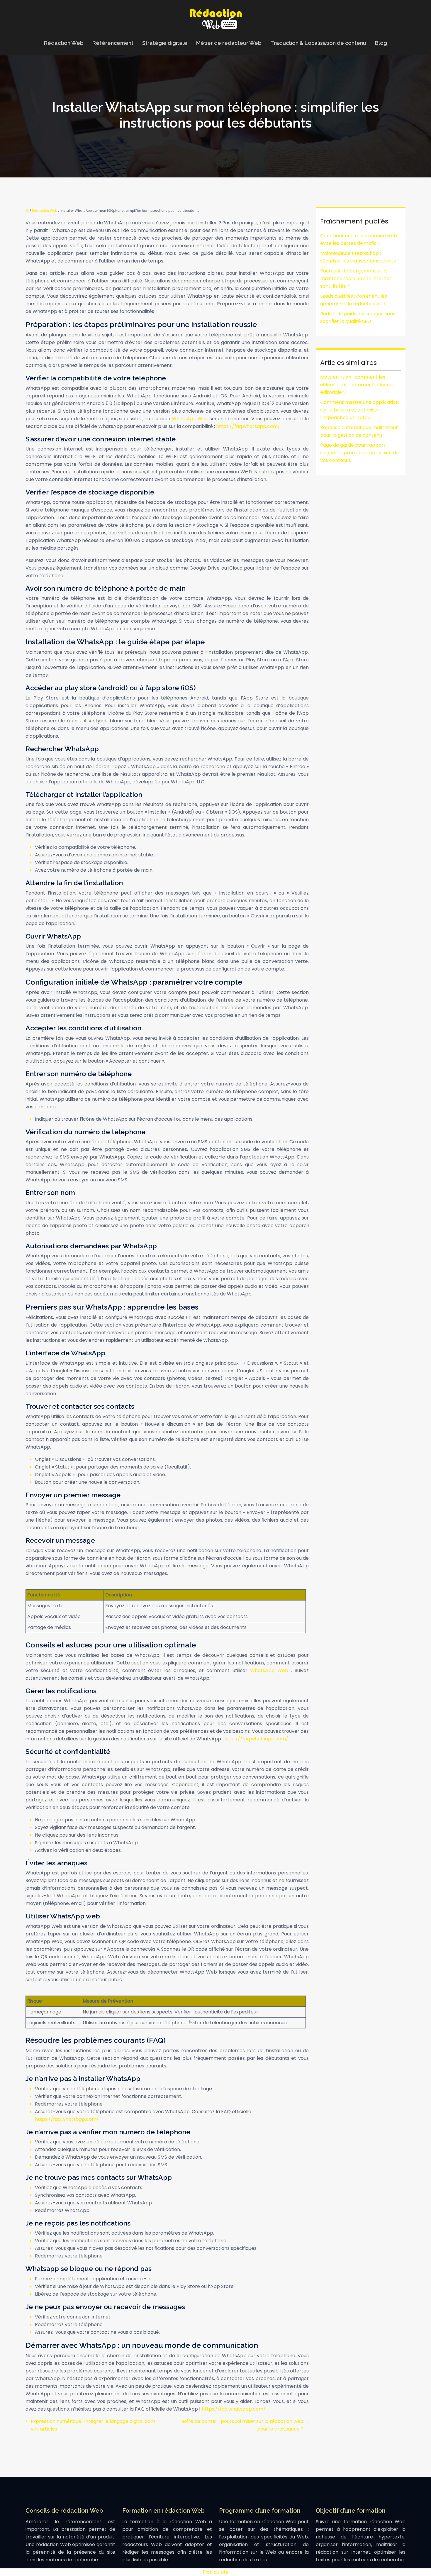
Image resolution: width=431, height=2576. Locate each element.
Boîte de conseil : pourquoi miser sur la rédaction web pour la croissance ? (242, 2425)
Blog (381, 43)
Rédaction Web (64, 43)
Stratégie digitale (165, 43)
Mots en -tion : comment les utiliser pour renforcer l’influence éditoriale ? (358, 385)
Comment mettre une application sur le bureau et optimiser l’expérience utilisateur (359, 410)
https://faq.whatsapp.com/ (248, 426)
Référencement (113, 43)
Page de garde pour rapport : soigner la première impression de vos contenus (359, 453)
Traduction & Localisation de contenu (318, 43)
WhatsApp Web (191, 419)
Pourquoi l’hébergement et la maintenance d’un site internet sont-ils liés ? (356, 278)
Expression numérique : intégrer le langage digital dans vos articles (93, 2425)
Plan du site (216, 2572)
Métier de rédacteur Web (229, 43)
